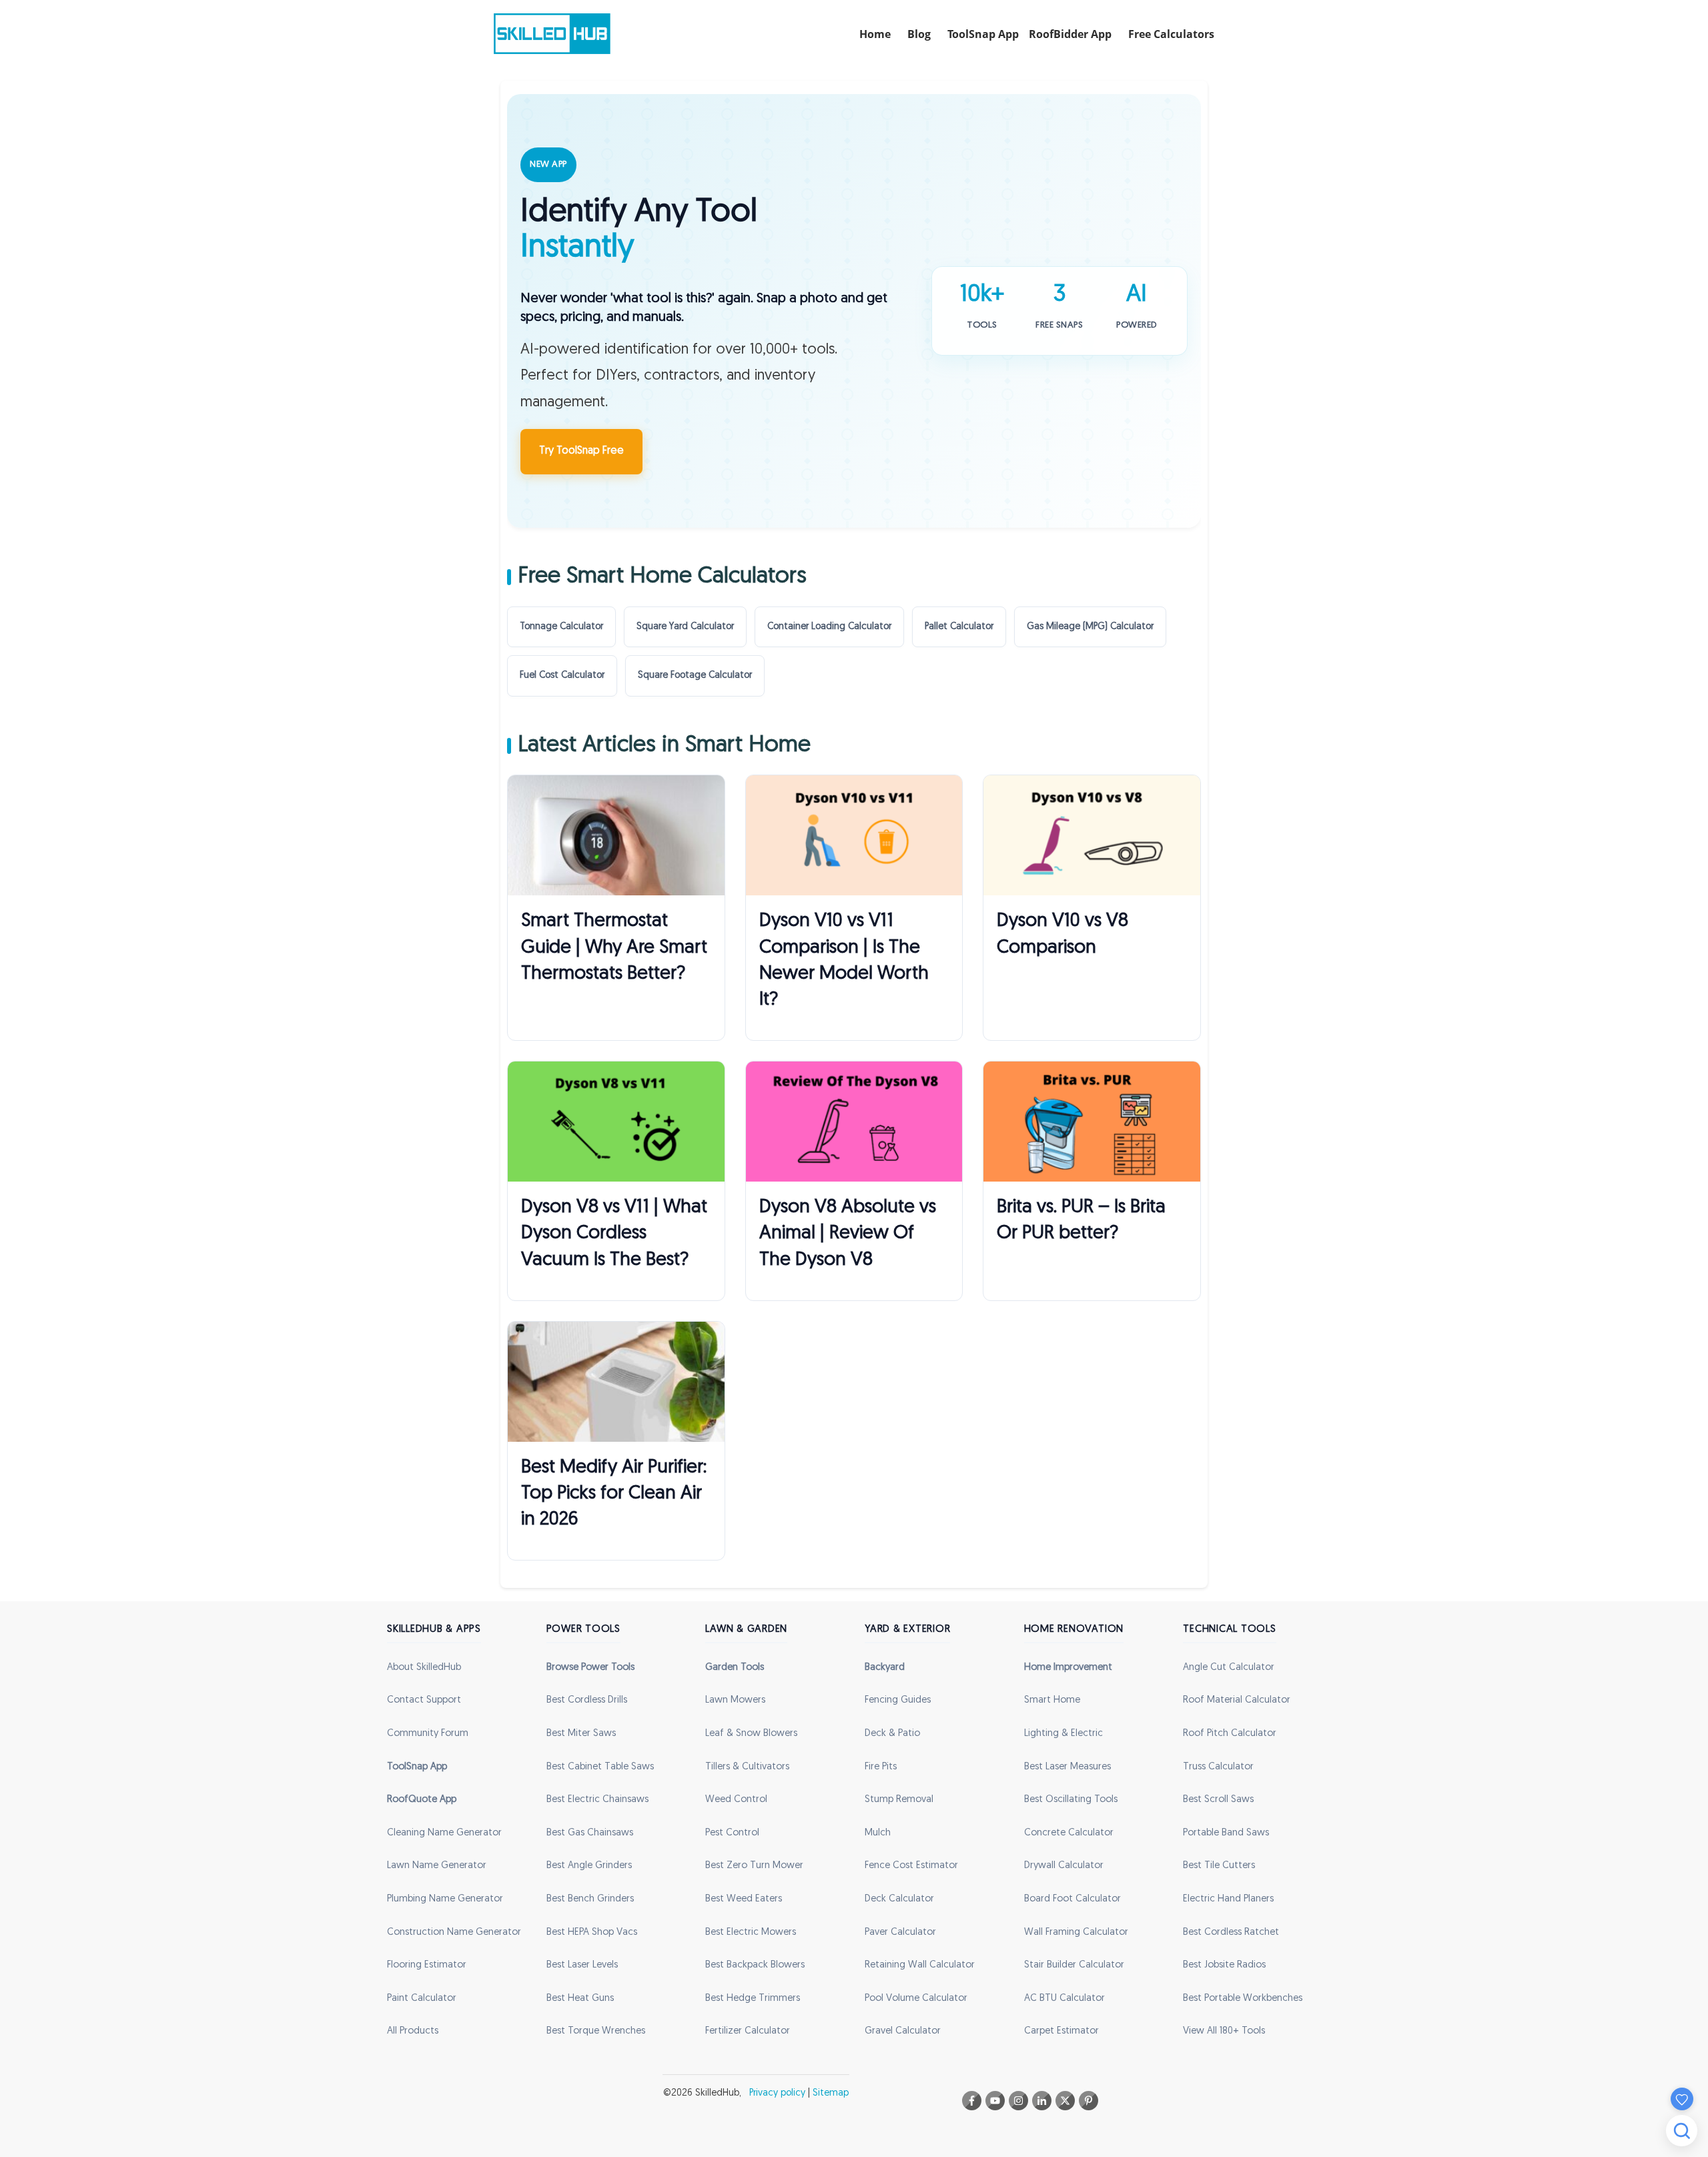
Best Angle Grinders (589, 1866)
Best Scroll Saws (1218, 1800)
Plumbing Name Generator (445, 1899)
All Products (413, 2031)
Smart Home (1052, 1700)
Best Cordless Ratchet (1231, 1932)
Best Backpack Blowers (755, 1965)
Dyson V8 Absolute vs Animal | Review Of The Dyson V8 (848, 1234)
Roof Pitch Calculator (1230, 1734)
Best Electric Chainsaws (597, 1800)
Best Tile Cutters (1219, 1866)
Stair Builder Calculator (1074, 1965)
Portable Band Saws (1226, 1833)
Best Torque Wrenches (596, 2031)
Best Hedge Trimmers (753, 1999)
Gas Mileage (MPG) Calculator (1090, 627)
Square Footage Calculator (695, 676)
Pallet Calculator (959, 627)
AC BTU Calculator (1064, 1999)
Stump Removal (899, 1800)
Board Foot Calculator (1073, 1899)
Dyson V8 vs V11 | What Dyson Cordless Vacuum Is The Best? (614, 1234)
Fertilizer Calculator (748, 2031)
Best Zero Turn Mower (754, 1866)
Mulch (878, 1833)
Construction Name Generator (454, 1932)
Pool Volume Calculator (916, 1999)
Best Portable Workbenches (1243, 1999)
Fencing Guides (898, 1700)
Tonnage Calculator (561, 627)
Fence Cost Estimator (911, 1866)
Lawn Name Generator (437, 1866)
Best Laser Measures (1067, 1767)
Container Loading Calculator (829, 627)
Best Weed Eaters (744, 1899)
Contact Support (424, 1700)
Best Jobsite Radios (1224, 1965)
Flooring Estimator (427, 1965)
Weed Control (736, 1800)
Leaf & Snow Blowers (751, 1734)
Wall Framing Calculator (1076, 1932)
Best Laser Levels (582, 1965)
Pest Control (732, 1833)
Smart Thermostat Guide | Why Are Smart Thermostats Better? (614, 947)
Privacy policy (777, 2093)
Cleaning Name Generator (444, 1833)
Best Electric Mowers (751, 1932)
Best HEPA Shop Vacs (592, 1932)
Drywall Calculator (1064, 1866)
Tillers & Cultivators (747, 1767)
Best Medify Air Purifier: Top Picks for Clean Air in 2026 (614, 1494)
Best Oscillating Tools (1071, 1800)
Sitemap (831, 2093)
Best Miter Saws (581, 1734)
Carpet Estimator (1061, 2031)
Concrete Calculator (1069, 1833)
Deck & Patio (892, 1734)
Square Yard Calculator (685, 627)
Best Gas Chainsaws (590, 1833)
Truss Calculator (1218, 1767)
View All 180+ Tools (1224, 2031)
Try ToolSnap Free (581, 451)
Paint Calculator (422, 1999)
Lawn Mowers (735, 1700)
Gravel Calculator (903, 2031)
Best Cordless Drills (587, 1700)
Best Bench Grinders (590, 1899)
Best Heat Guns (580, 1999)
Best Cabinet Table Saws (600, 1767)
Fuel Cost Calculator (562, 676)
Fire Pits (881, 1767)
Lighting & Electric (1063, 1734)
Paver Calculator (900, 1932)
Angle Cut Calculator (1229, 1668)
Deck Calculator (899, 1899)
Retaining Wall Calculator (920, 1965)
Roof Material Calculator (1237, 1700)
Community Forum (428, 1734)
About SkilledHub (424, 1668)
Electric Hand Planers (1228, 1899)
